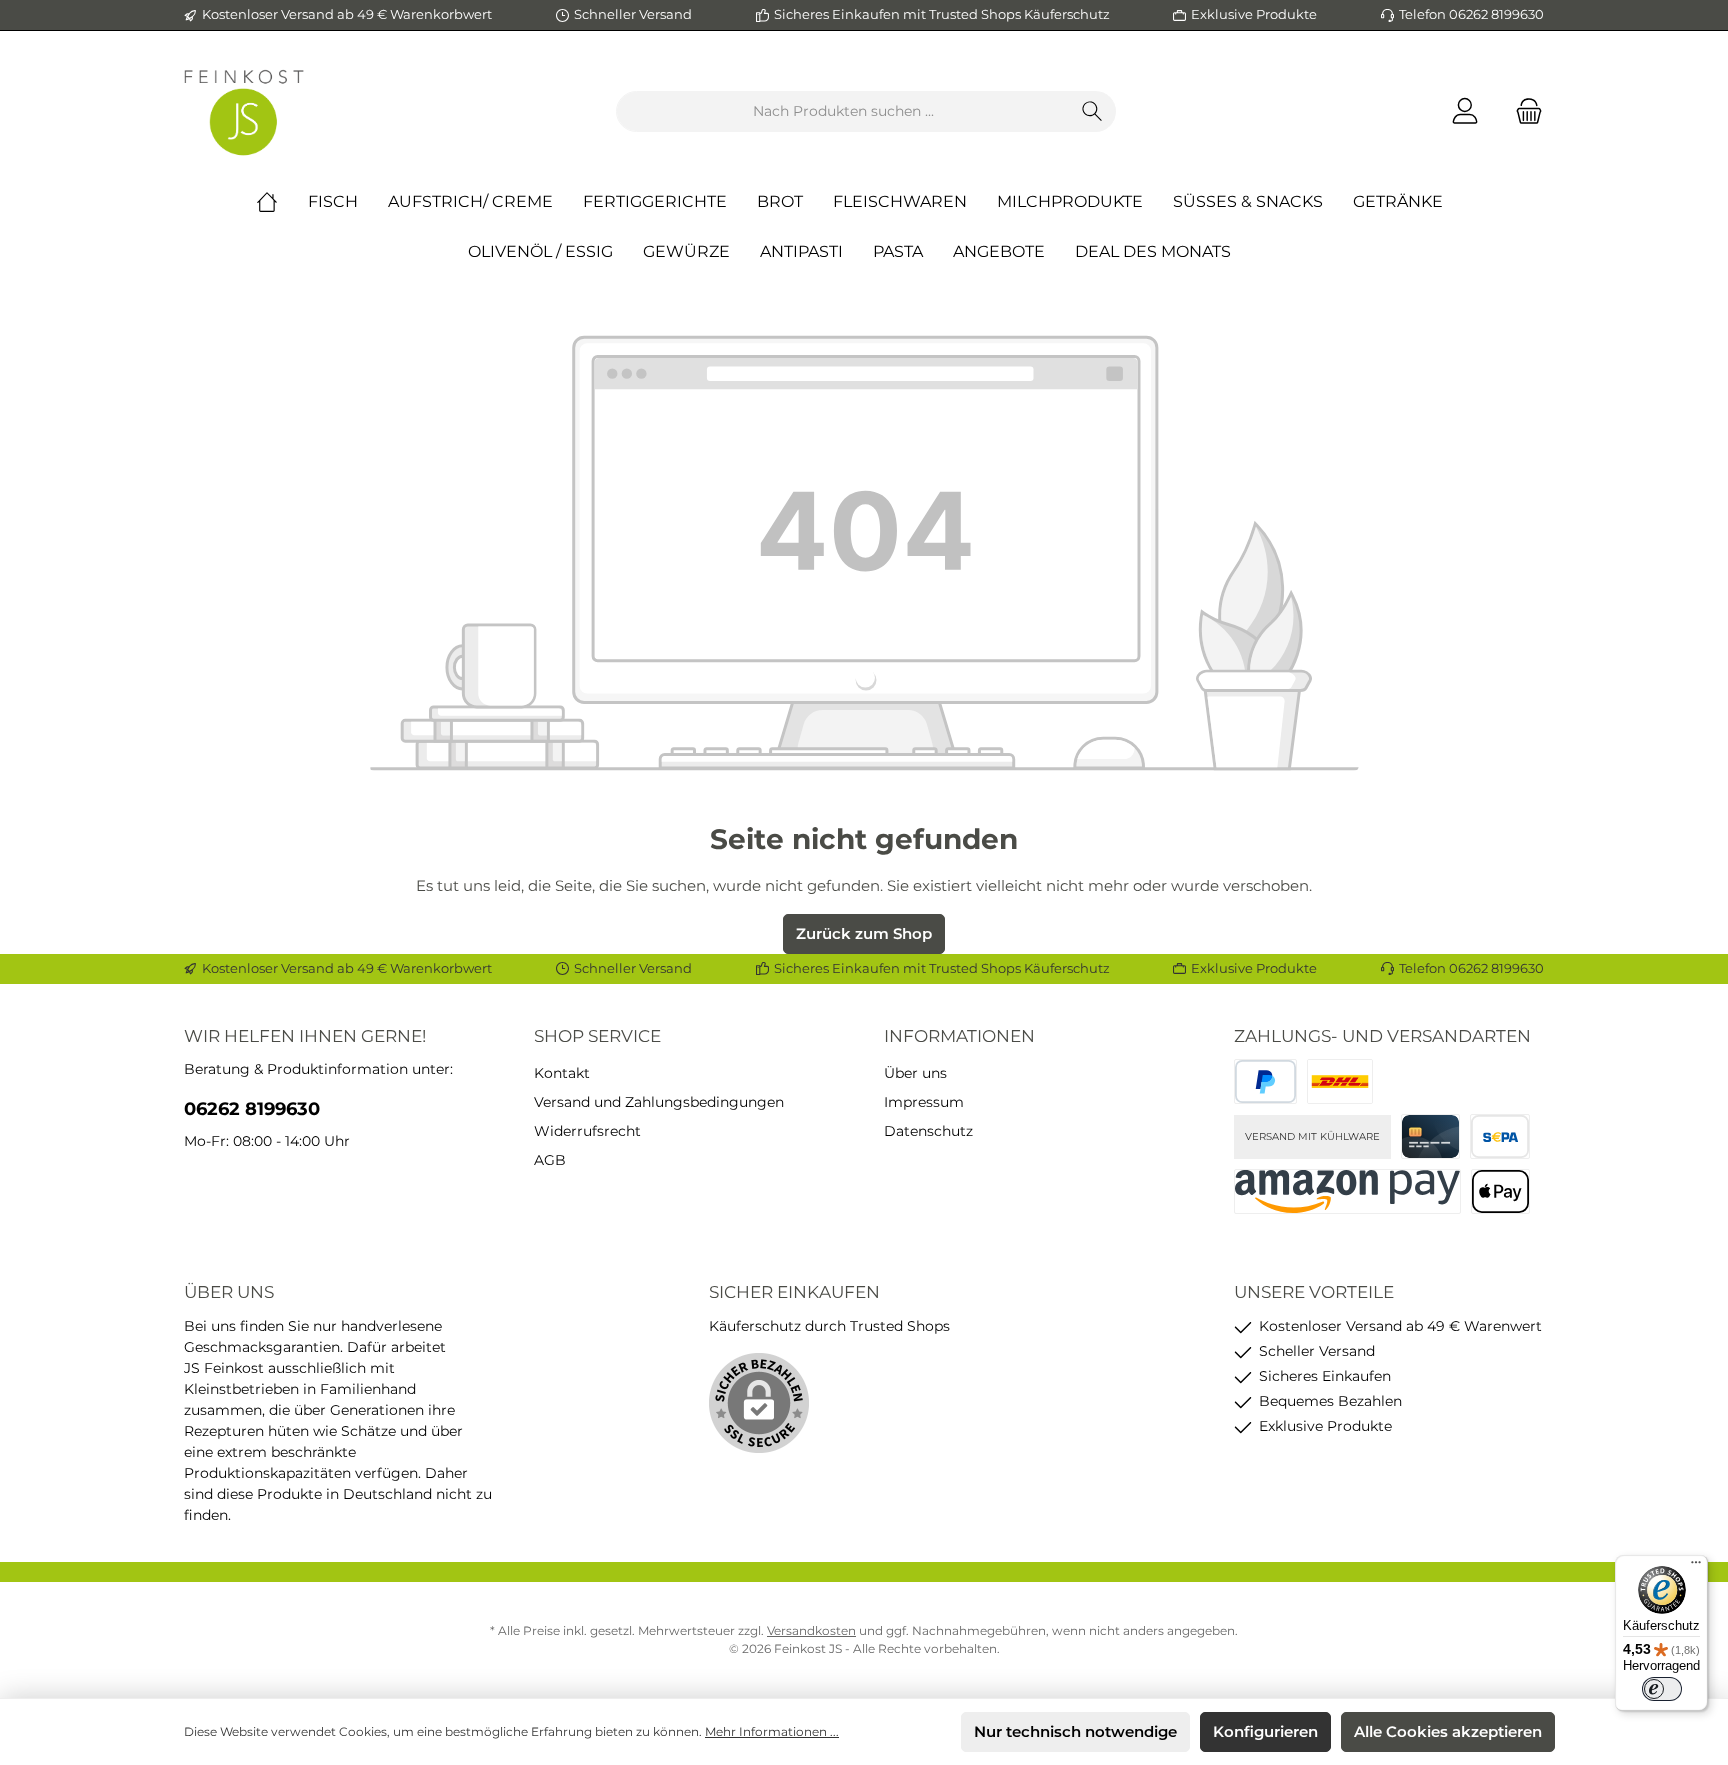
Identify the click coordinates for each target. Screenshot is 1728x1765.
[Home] (282, 202)
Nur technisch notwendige (1075, 1731)
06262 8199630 (252, 1109)
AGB (550, 1160)
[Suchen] (1092, 111)
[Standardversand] (1340, 1081)
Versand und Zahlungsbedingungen (659, 1102)
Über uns (915, 1073)
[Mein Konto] (1465, 111)
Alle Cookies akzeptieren (1448, 1731)
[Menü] (1696, 1567)
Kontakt (562, 1073)
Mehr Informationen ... (772, 1731)
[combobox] (843, 111)
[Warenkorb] (1523, 111)
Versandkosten (811, 1630)
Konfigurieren (1265, 1731)
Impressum (924, 1102)
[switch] (1662, 1689)
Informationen (959, 1036)
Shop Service (597, 1036)
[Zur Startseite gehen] (244, 111)
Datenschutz (928, 1131)
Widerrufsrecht (587, 1131)
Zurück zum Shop (864, 933)
